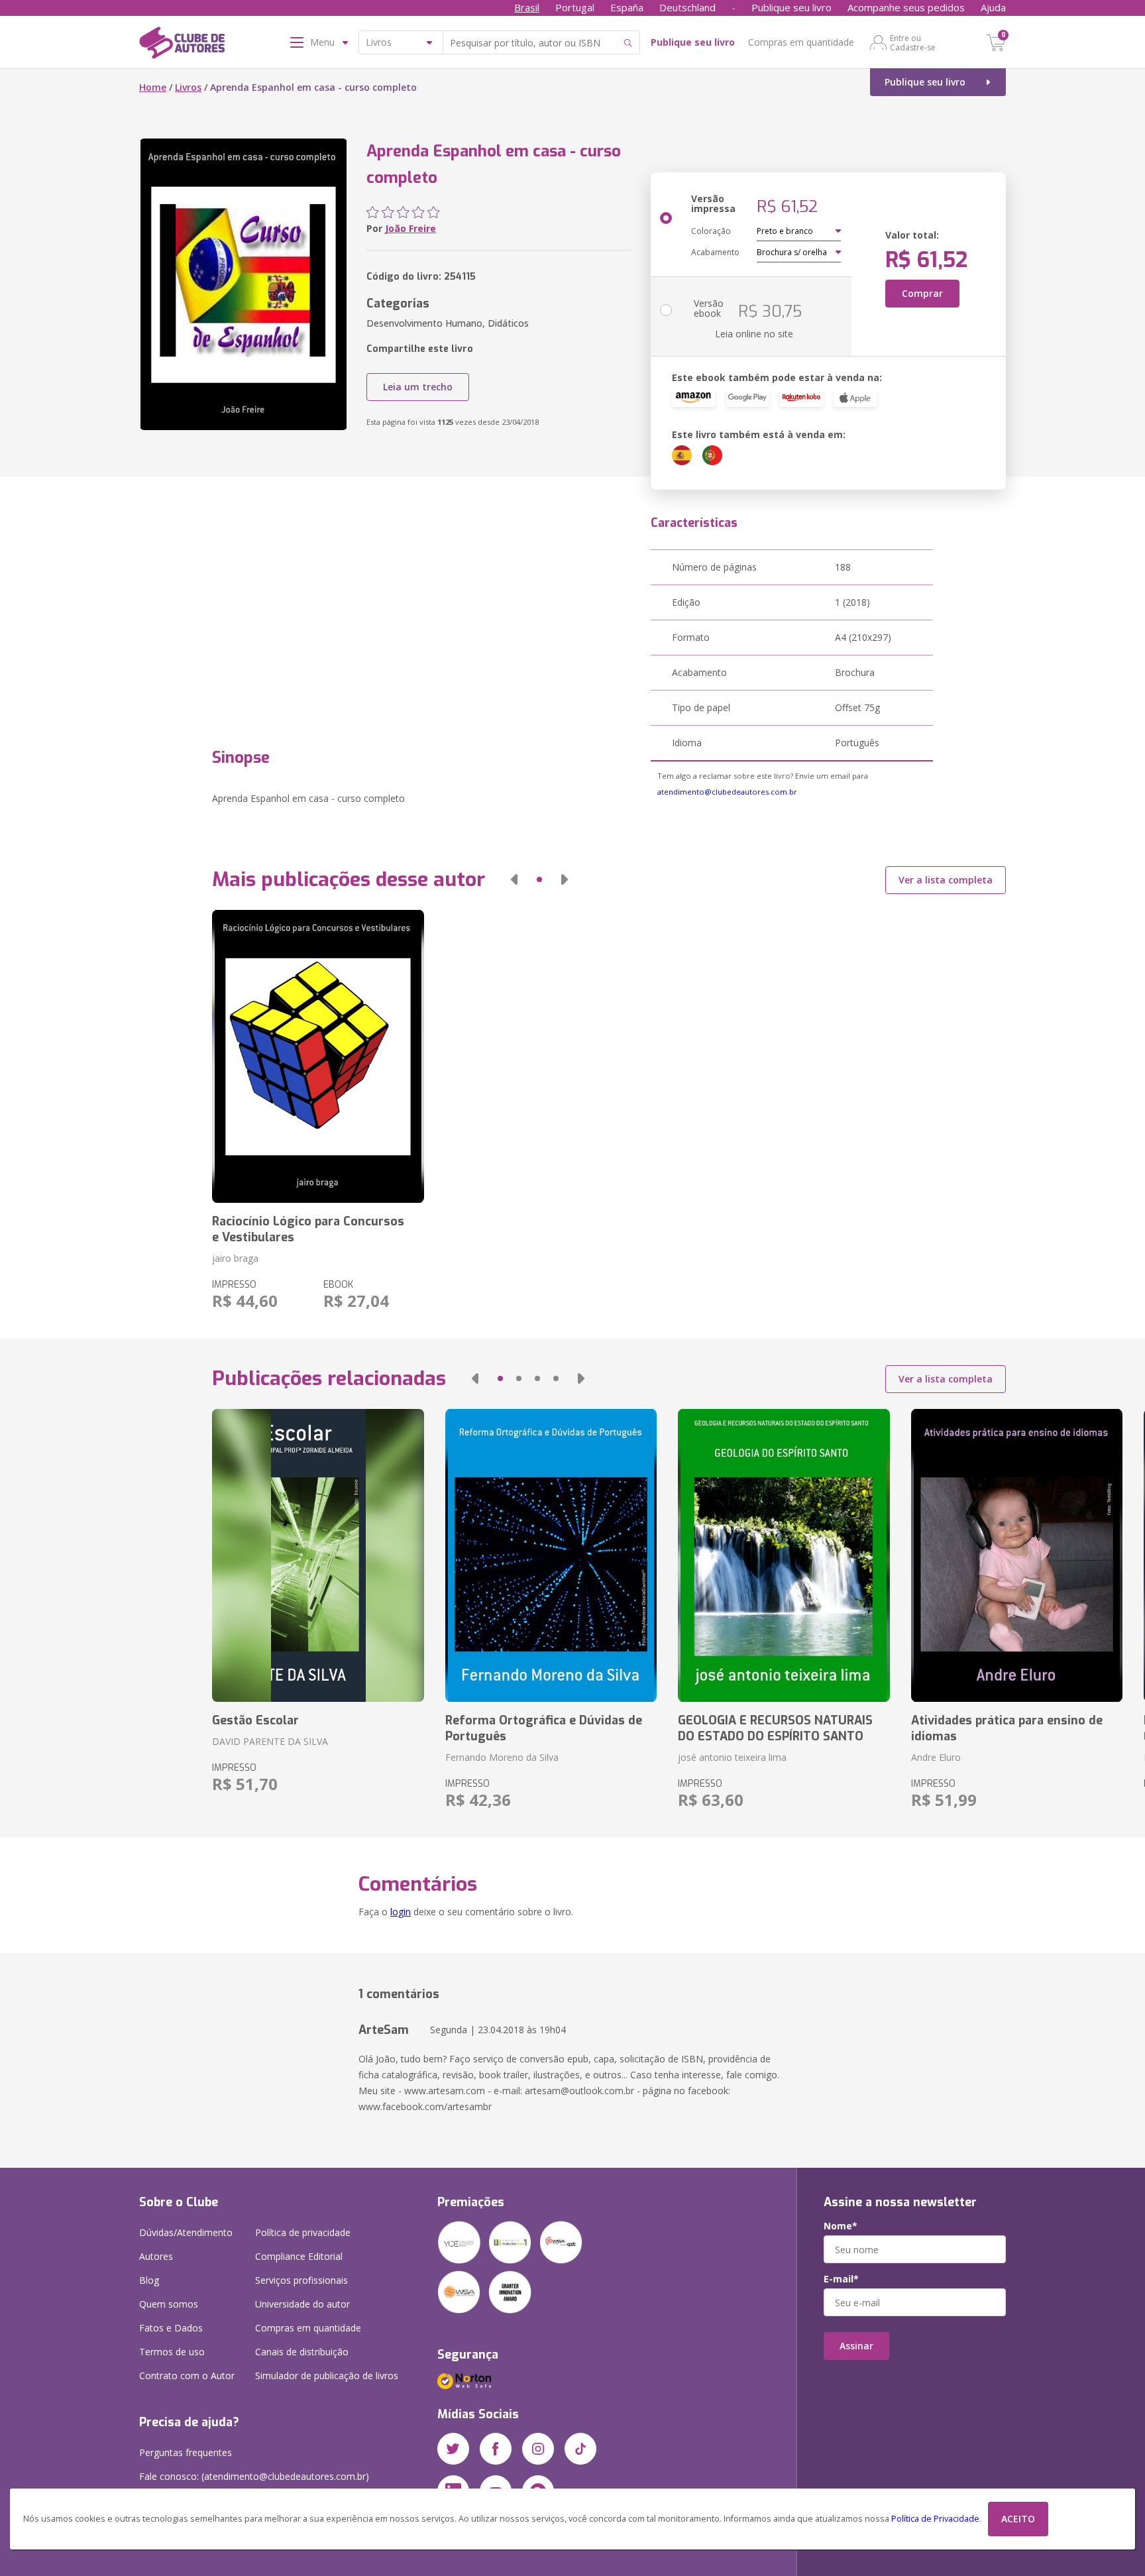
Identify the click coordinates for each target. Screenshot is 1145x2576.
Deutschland (687, 7)
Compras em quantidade (801, 42)
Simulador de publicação (327, 2376)
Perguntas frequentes (186, 2452)
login (401, 1912)
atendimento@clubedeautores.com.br (727, 792)
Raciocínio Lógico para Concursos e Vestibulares (308, 1229)
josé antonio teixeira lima (732, 1757)
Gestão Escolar (255, 1720)
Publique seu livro (791, 7)
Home (153, 87)
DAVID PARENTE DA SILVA (270, 1741)
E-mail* (841, 2279)
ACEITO (1018, 2519)
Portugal (575, 7)
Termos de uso (172, 2352)
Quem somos (169, 2304)
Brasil (527, 7)
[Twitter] (453, 2449)
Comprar (922, 293)
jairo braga (235, 1258)
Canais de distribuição (302, 2352)
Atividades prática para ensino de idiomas (1007, 1728)
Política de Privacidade (935, 2519)
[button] (514, 879)
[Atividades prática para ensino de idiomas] (1017, 1555)
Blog (149, 2280)
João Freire (410, 228)
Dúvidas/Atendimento (186, 2232)
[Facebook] (496, 2449)
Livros (188, 87)
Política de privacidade (303, 2232)
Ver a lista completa (946, 880)
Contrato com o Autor (187, 2376)
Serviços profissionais (301, 2280)
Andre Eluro (936, 1757)
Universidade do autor (302, 2304)
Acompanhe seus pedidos (906, 7)
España (627, 7)
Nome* (841, 2226)
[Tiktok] (580, 2449)
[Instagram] (538, 2449)
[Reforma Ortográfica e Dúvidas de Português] (551, 1555)
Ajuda (993, 7)
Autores (156, 2256)
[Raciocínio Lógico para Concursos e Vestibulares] (318, 1056)
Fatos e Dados (171, 2328)
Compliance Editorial (299, 2256)
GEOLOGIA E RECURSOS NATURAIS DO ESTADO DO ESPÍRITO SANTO (775, 1728)
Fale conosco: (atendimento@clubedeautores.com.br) (254, 2476)
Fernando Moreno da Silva (502, 1757)
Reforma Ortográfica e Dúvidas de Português (544, 1728)
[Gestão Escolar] (318, 1555)
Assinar (856, 2346)
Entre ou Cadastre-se (913, 42)
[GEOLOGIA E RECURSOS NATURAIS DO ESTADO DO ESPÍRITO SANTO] (784, 1555)
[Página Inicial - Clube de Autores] (182, 45)
